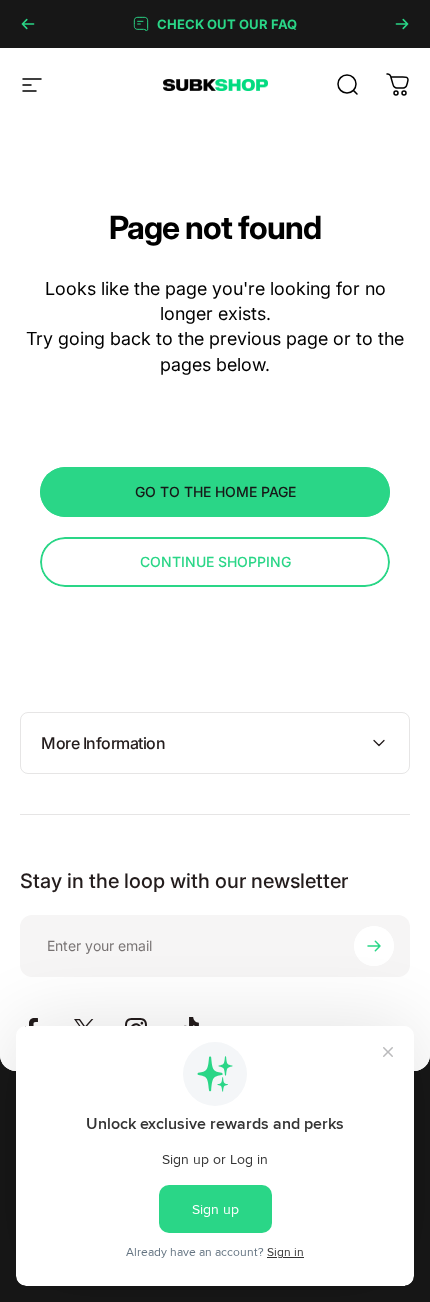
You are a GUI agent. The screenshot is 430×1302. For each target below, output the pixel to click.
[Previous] (28, 24)
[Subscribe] (374, 946)
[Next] (402, 24)
